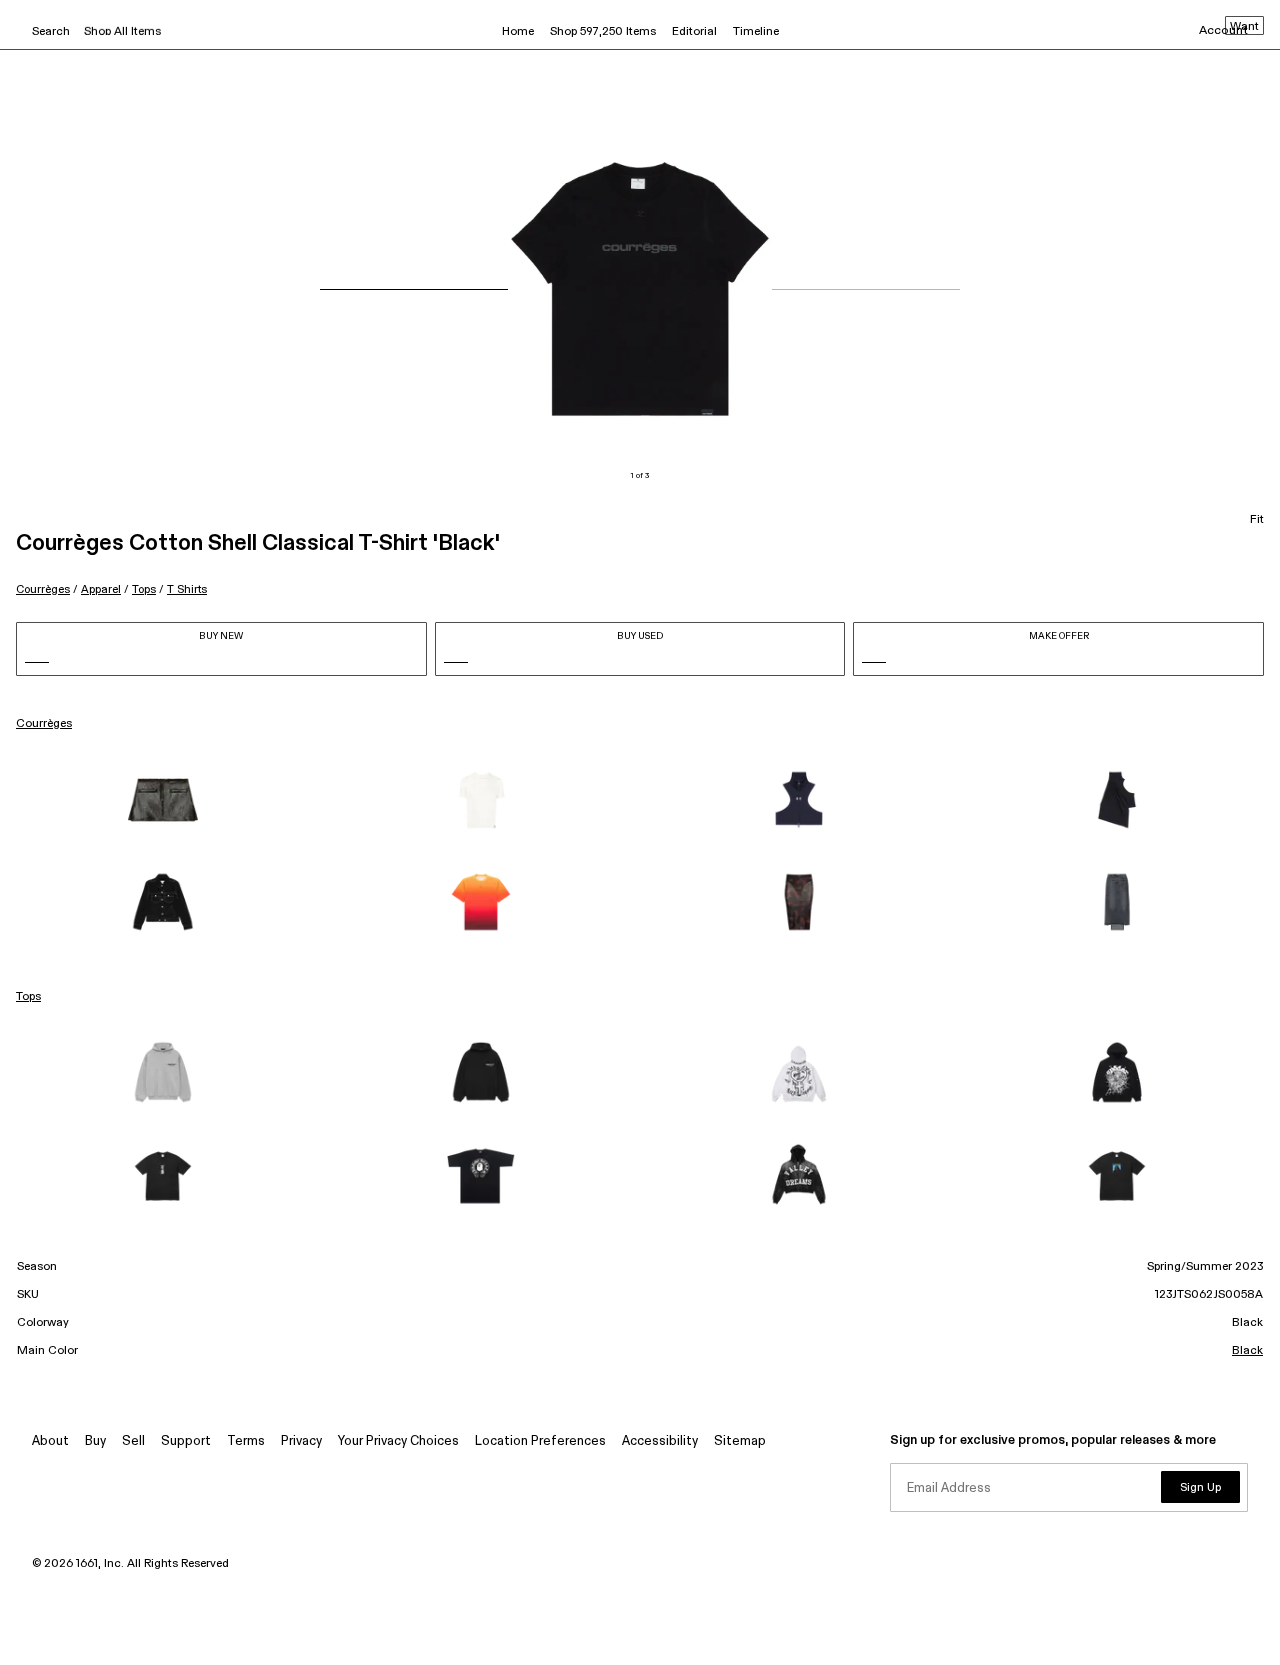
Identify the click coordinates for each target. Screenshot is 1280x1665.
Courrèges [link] (44, 724)
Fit (1257, 520)
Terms (246, 1441)
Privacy (301, 1441)
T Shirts (187, 589)
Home (518, 32)
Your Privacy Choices (398, 1441)
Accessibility (660, 1441)
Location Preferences (540, 1441)
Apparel (101, 589)
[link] (163, 800)
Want (1244, 27)
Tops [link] (28, 997)
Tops (144, 589)
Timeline (756, 32)
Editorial (694, 32)
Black (1247, 1351)
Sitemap (740, 1441)
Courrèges (43, 589)
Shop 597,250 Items (603, 32)
